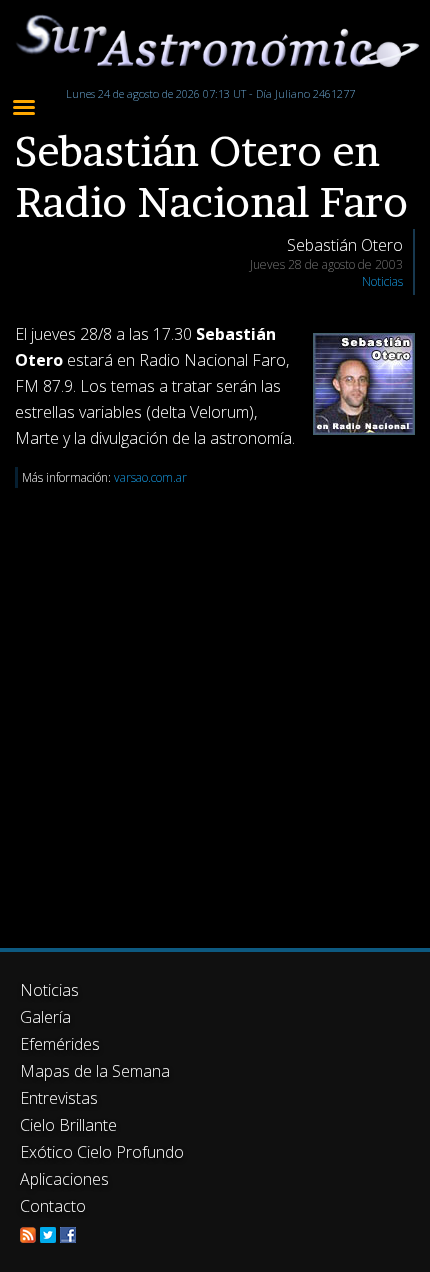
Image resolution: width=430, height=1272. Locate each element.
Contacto (53, 1206)
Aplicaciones (64, 1179)
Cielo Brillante (68, 1125)
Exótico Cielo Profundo (102, 1152)
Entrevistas (59, 1098)
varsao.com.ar (150, 477)
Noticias (382, 281)
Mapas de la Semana (95, 1071)
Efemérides (60, 1044)
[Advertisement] (215, 703)
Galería (45, 1017)
